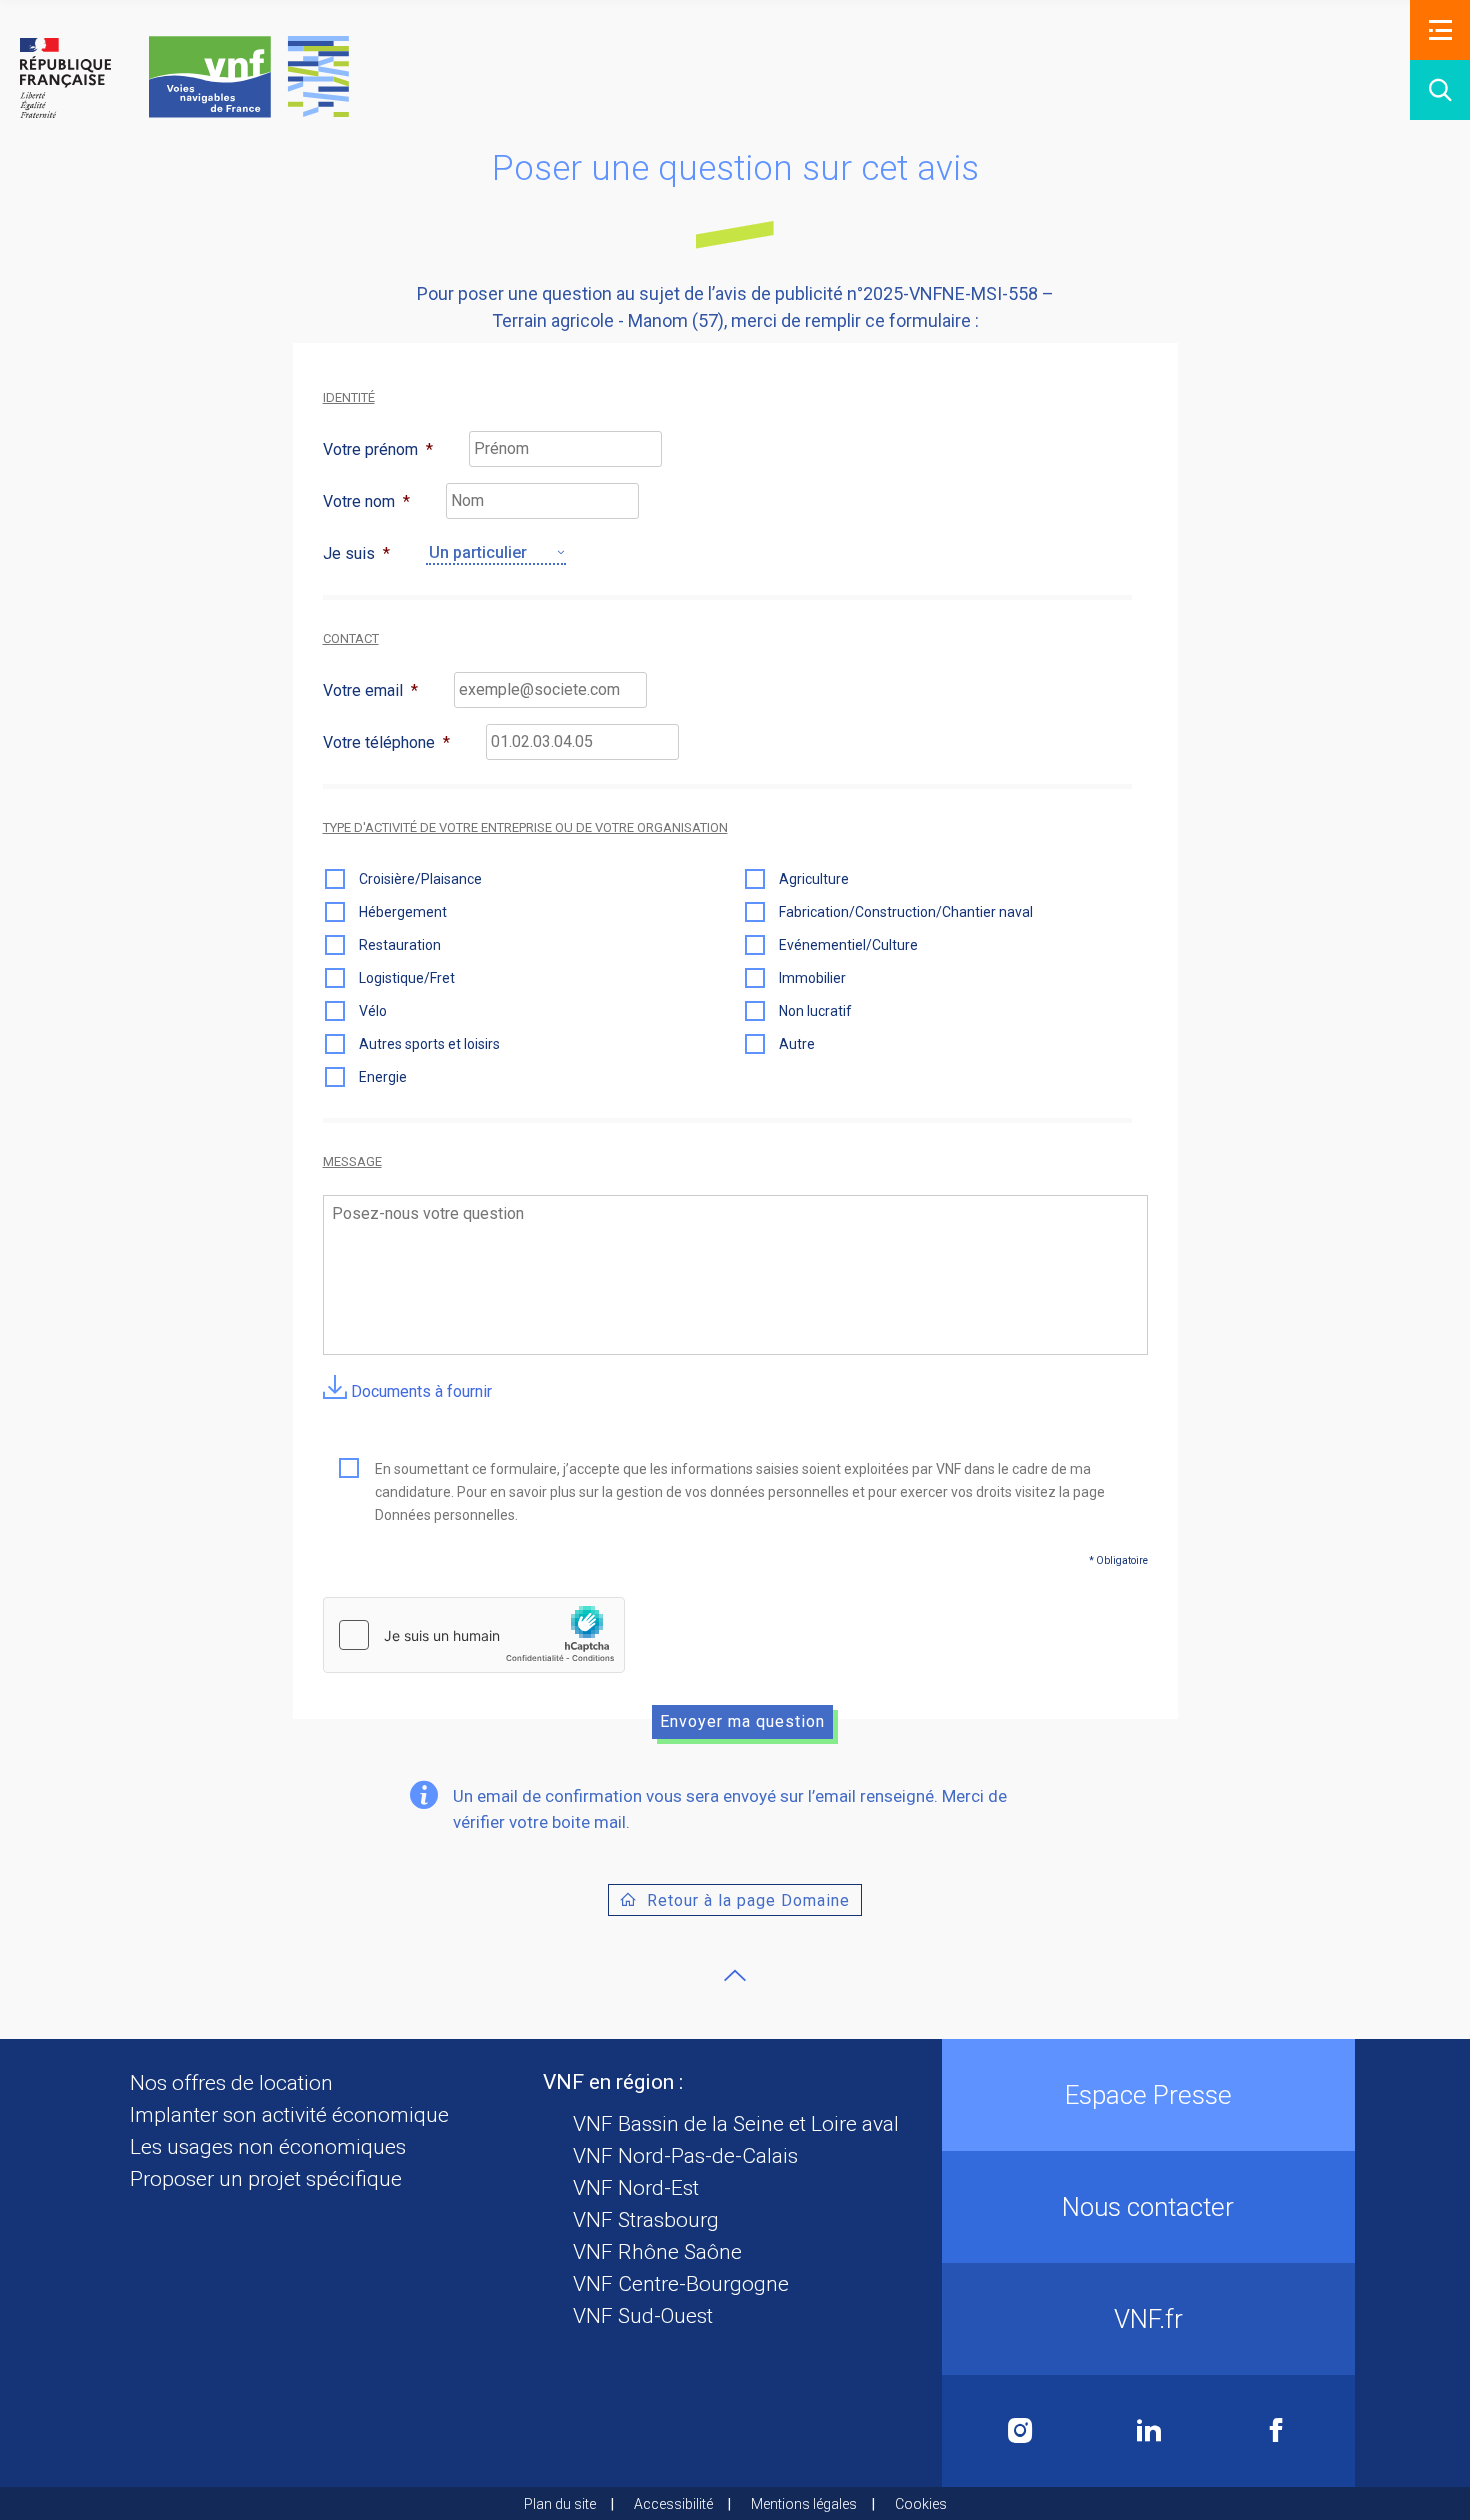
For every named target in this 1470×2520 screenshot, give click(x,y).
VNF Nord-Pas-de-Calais (685, 2156)
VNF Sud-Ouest (643, 2316)
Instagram (1020, 2431)
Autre (797, 1044)
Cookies (921, 2504)
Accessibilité (673, 2504)
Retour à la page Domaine (748, 1900)
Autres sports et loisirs (429, 1044)
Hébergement (403, 912)
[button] (1440, 30)
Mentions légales (804, 2504)
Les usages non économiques (268, 2147)
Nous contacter (1148, 2207)
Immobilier (812, 978)
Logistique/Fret (407, 978)
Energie (383, 1077)
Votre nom (366, 501)
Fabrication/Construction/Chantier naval (906, 912)
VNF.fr (1148, 2319)
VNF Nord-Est (636, 2188)
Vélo (373, 1011)
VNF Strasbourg (646, 2220)
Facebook (1276, 2431)
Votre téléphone (386, 742)
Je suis (356, 553)
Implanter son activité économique (289, 2115)
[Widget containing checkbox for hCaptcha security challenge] (474, 1635)
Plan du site (560, 2504)
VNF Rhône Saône (657, 2252)
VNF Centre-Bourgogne (681, 2284)
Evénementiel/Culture (848, 945)
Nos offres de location (231, 2083)
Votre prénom (378, 449)
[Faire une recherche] (1440, 90)
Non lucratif (815, 1011)
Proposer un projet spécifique (266, 2179)
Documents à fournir (419, 1391)
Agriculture (814, 879)
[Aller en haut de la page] (735, 1975)
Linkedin (1149, 2431)
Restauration (400, 945)
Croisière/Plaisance (420, 879)
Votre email (370, 690)
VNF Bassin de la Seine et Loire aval (736, 2124)
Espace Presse (1148, 2095)
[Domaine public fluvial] (184, 77)
